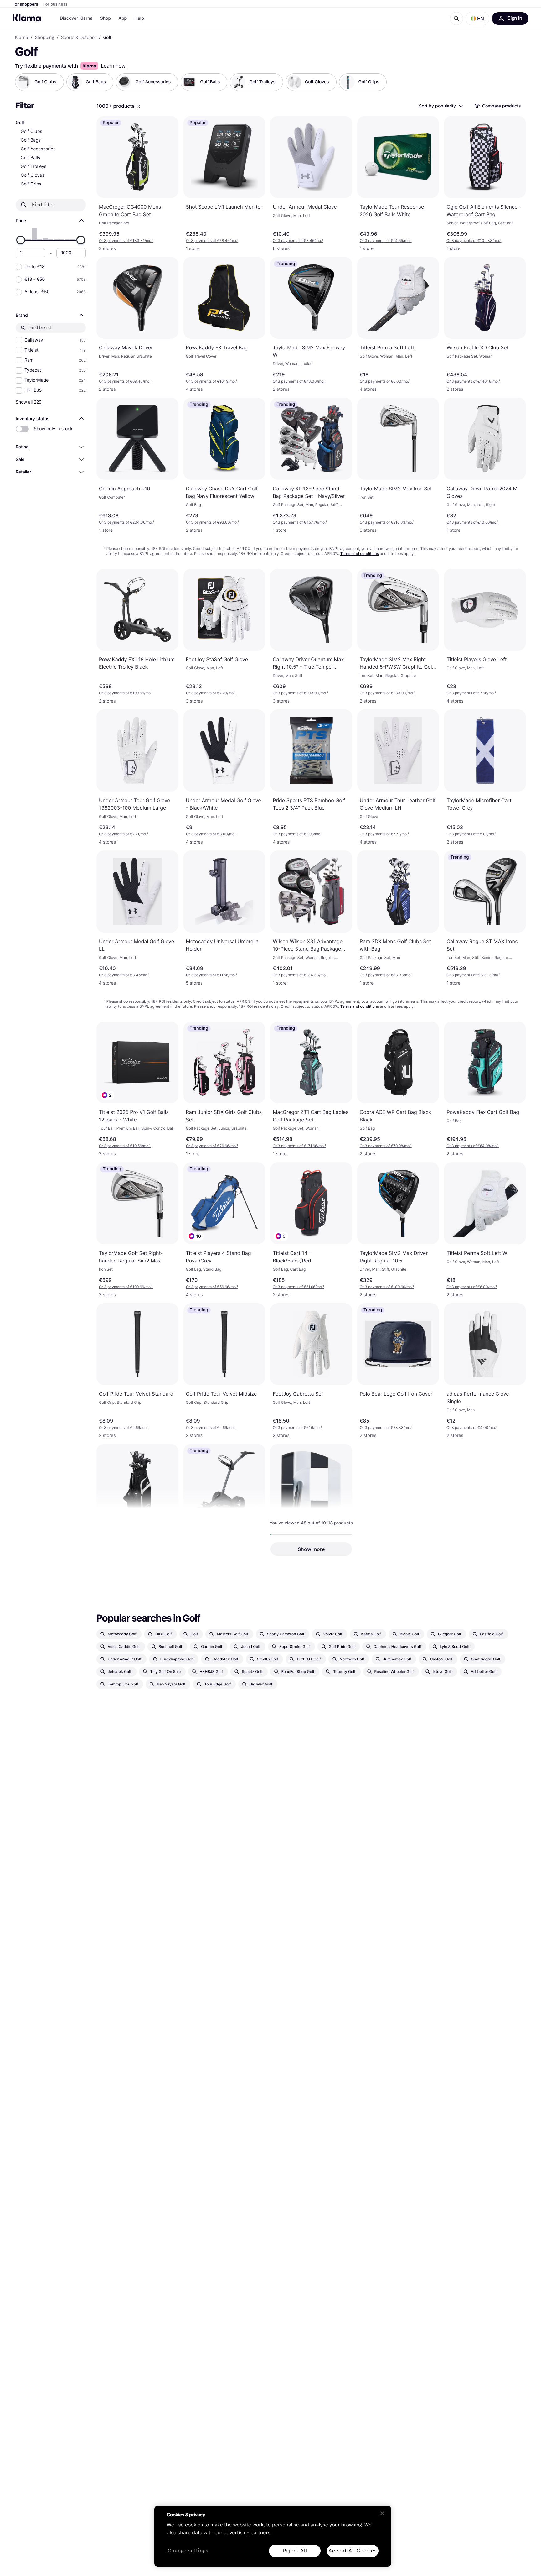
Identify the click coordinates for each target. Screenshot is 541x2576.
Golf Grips (31, 184)
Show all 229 (29, 402)
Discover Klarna (76, 18)
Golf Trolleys (33, 167)
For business (55, 4)
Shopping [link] (45, 38)
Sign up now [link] (461, 2553)
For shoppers (25, 4)
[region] (273, 2536)
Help (139, 18)
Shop (106, 18)
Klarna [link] (21, 38)
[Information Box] (138, 107)
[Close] (382, 2513)
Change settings (188, 2551)
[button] (477, 18)
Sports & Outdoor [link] (79, 38)
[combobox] (441, 106)
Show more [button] (311, 1549)
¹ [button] (126, 240)
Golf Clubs (31, 131)
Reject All (295, 2551)
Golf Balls (30, 158)
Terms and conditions (360, 554)
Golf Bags (31, 140)
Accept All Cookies (353, 2551)
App (123, 18)
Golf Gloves (33, 175)
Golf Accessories (38, 149)
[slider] (21, 240)
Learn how (113, 66)
